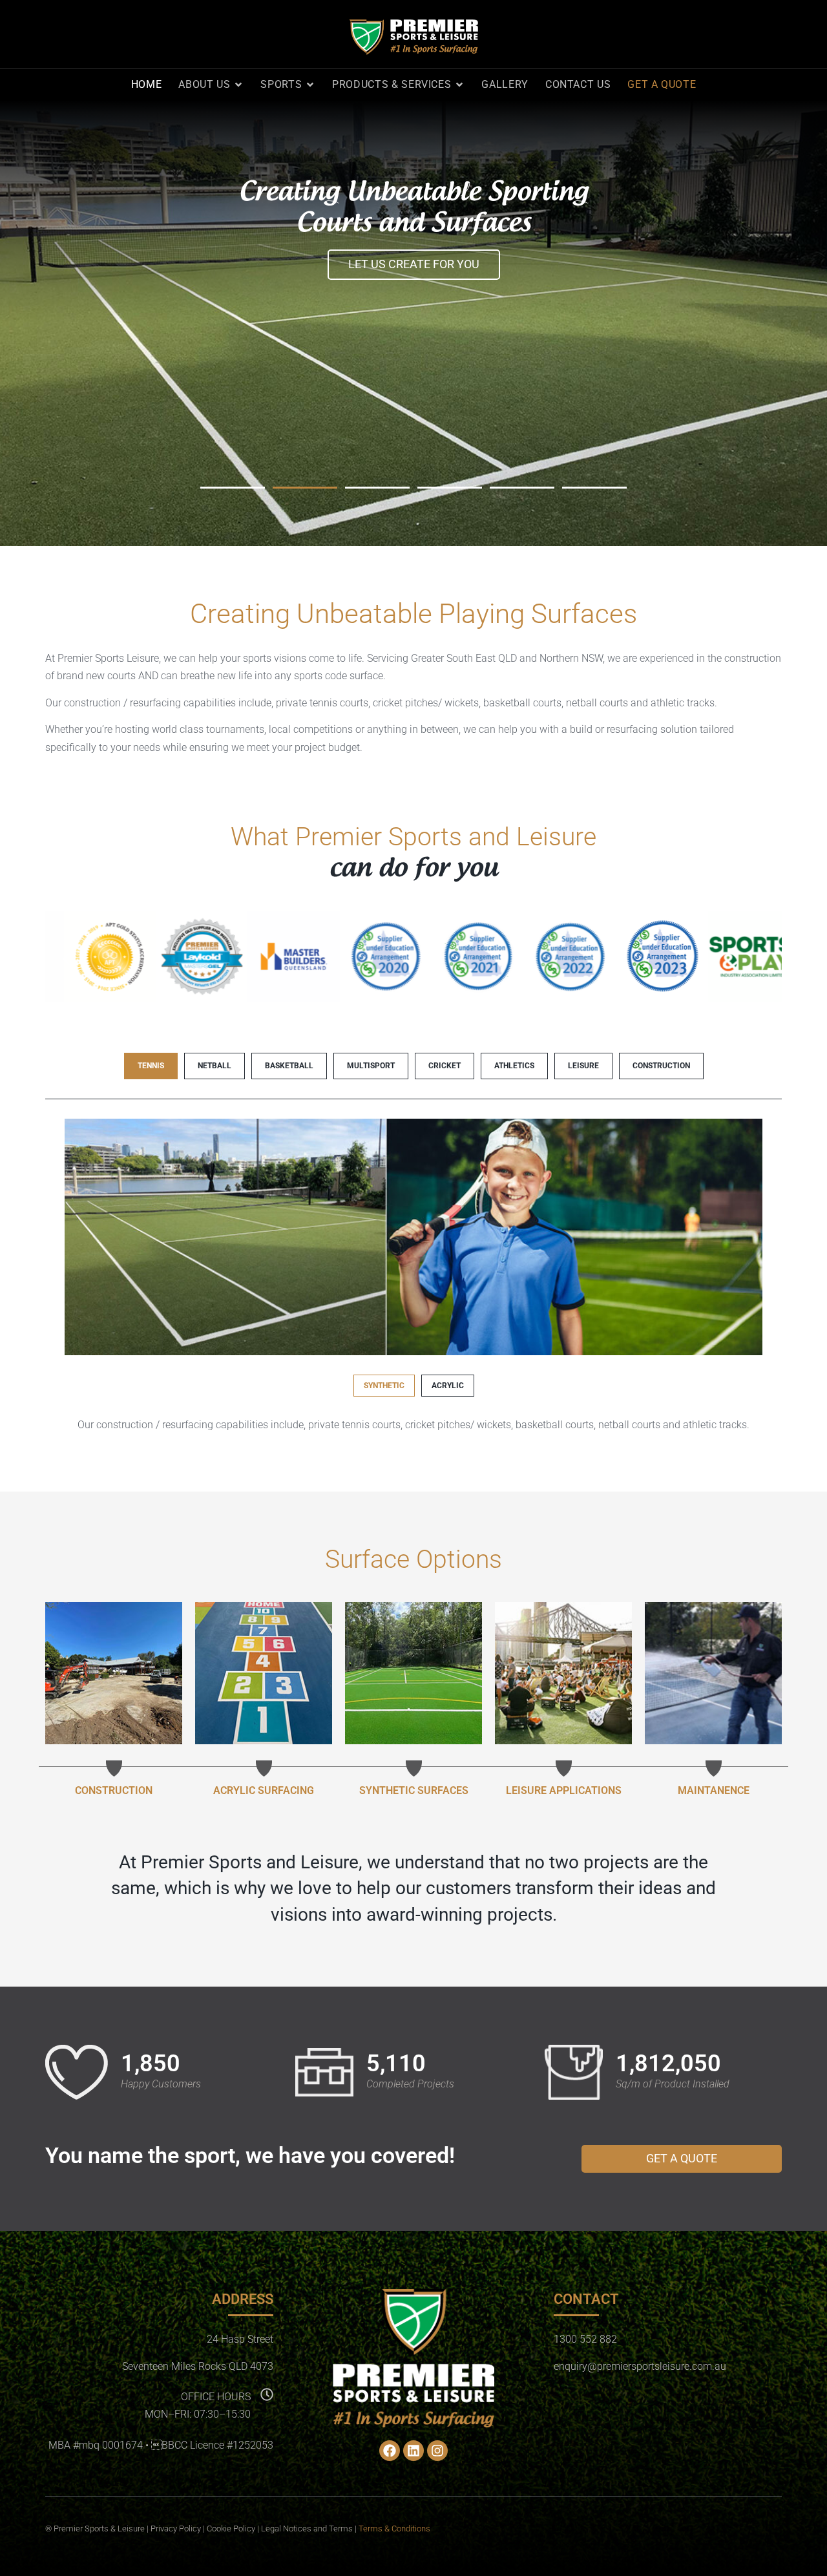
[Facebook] (390, 2451)
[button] (233, 488)
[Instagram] (437, 2451)
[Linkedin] (413, 2451)
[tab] (151, 1066)
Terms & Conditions (394, 2528)
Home (147, 84)
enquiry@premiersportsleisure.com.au (640, 2366)
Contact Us (578, 84)
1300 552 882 (585, 2339)
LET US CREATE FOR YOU (414, 264)
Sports (281, 84)
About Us (204, 84)
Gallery (505, 84)
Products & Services (392, 84)
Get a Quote (662, 84)
